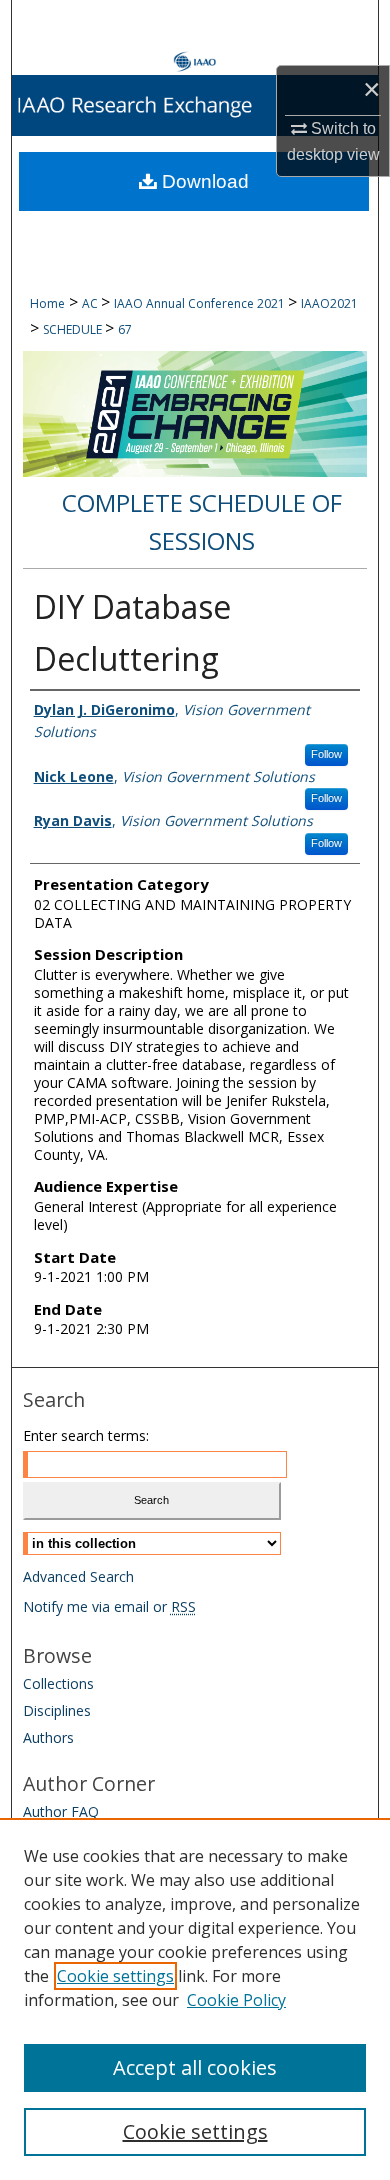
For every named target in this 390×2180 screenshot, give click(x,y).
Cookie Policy (236, 2000)
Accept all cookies (195, 2067)
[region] (195, 1999)
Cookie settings (115, 1976)
